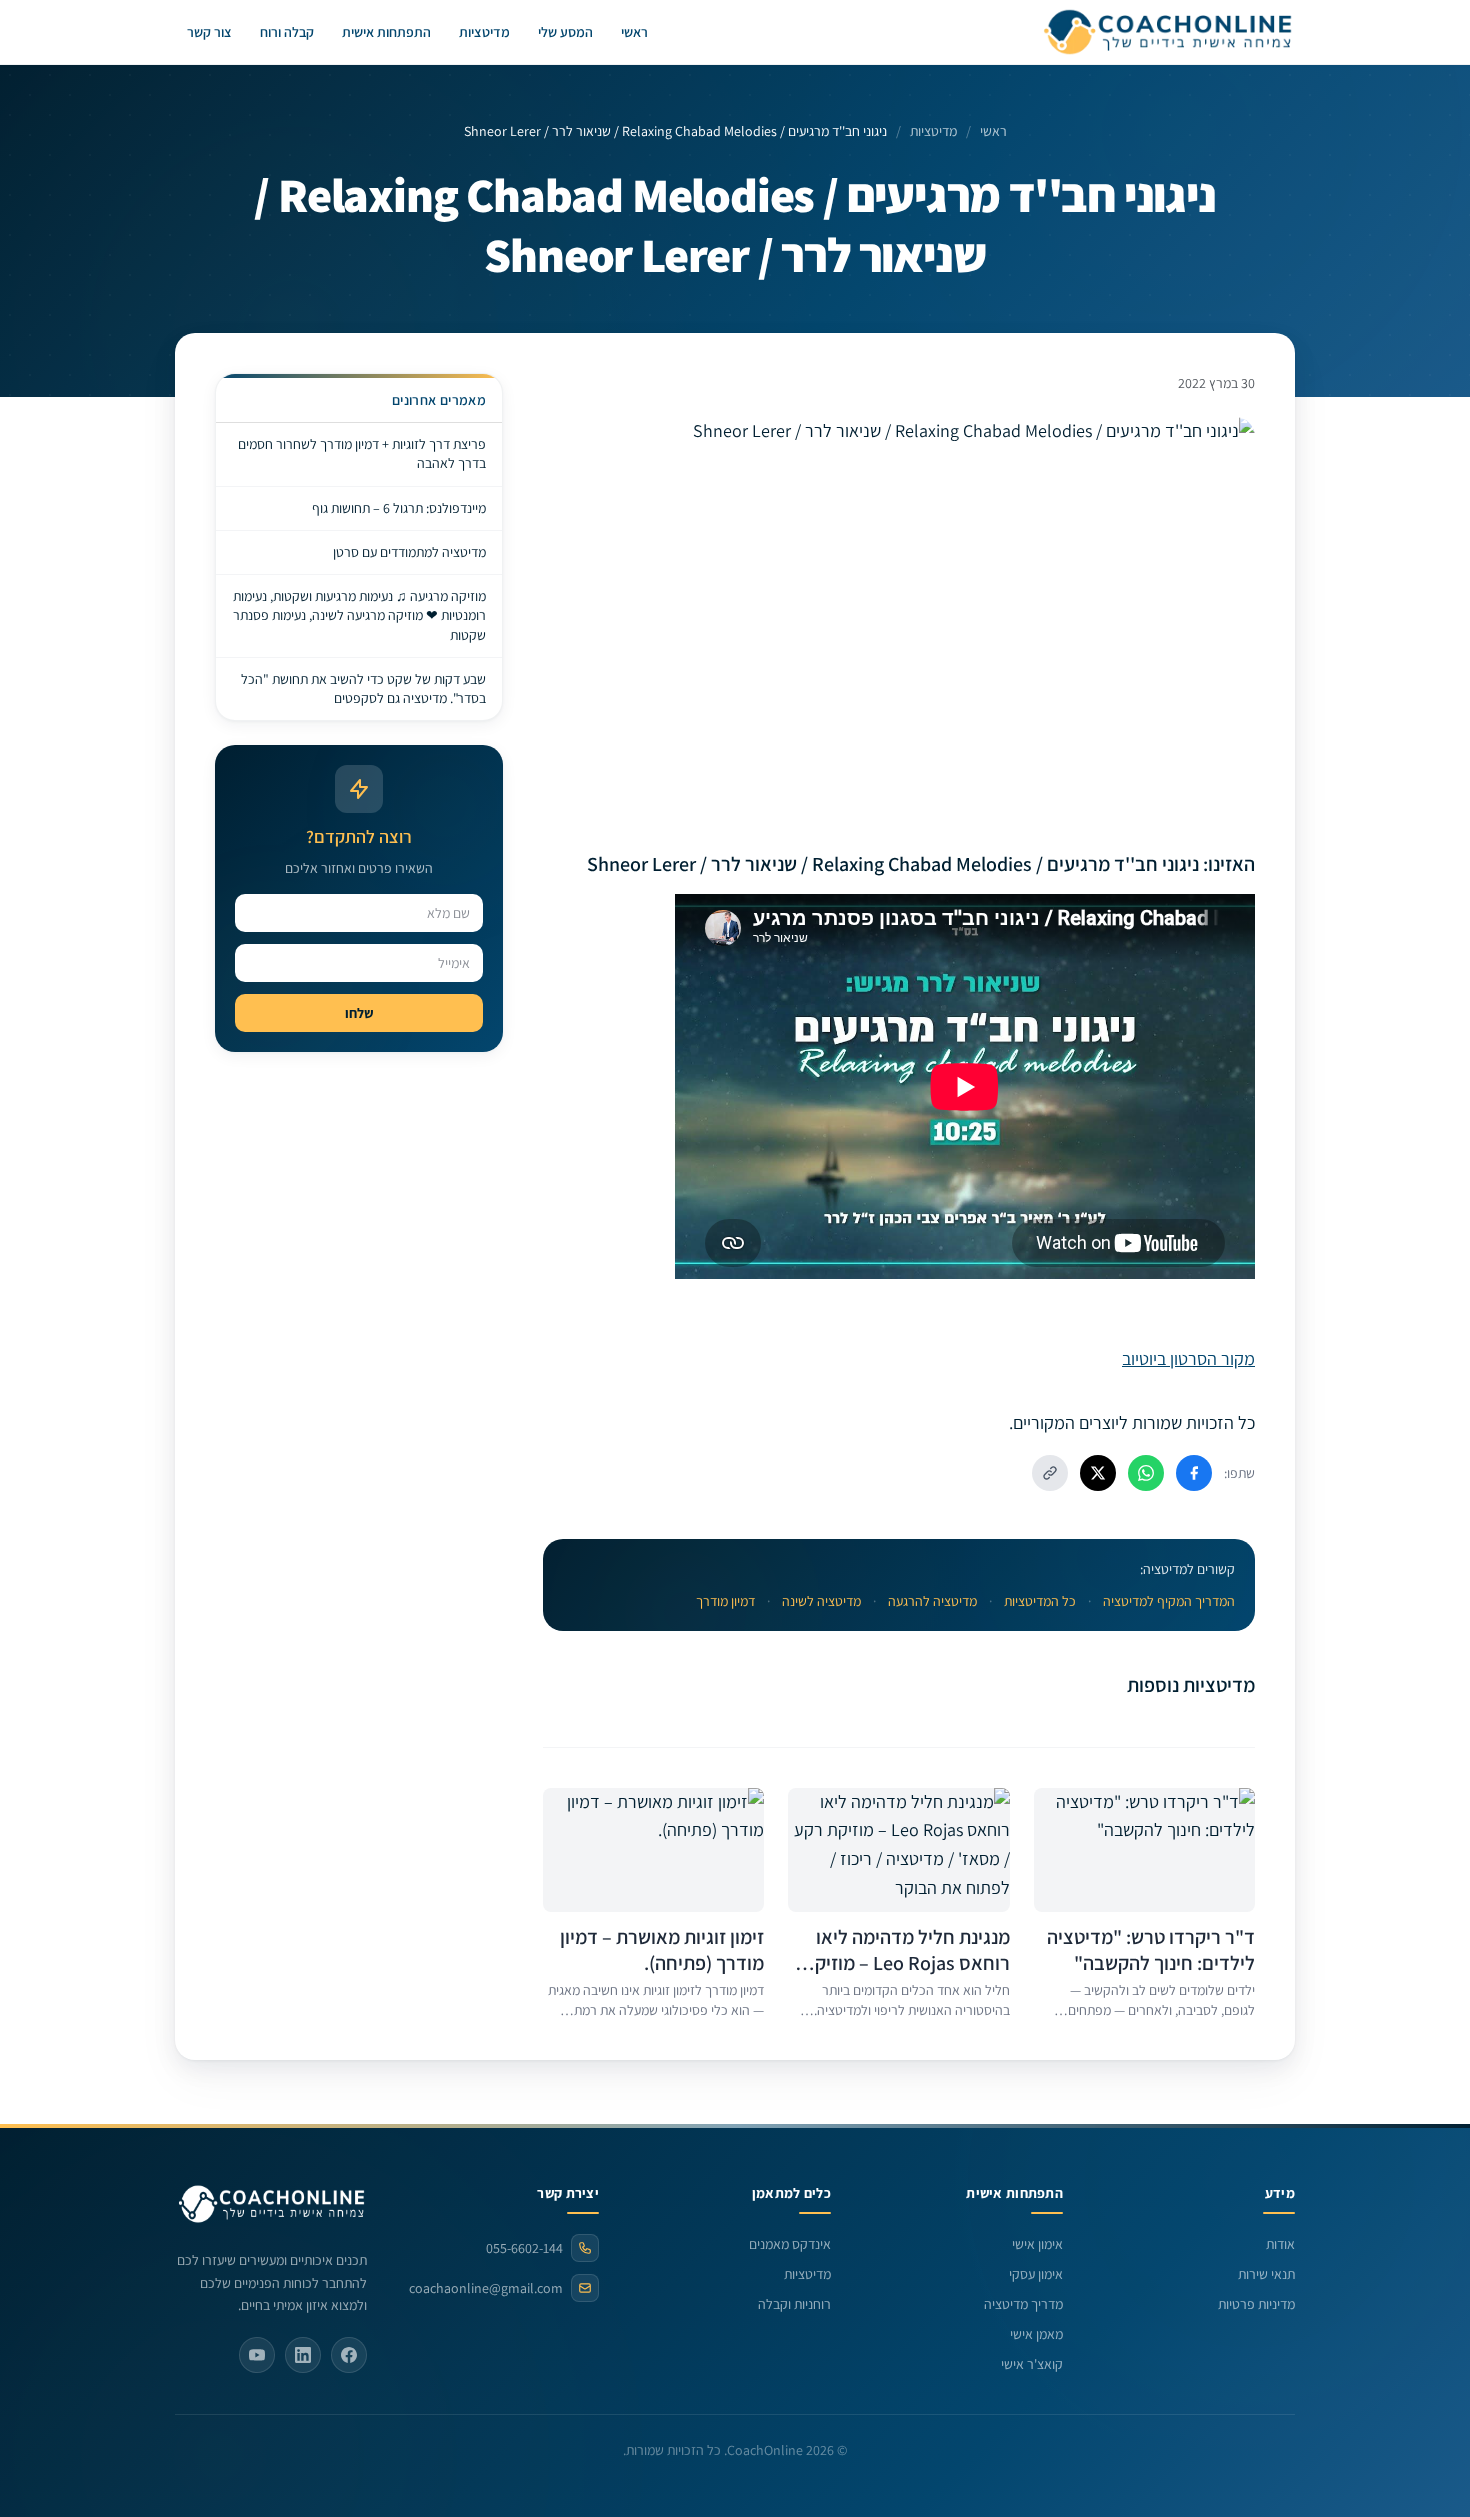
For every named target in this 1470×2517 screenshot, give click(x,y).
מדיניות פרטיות (1256, 2304)
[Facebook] (349, 2355)
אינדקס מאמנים (790, 2244)
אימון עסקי (1036, 2274)
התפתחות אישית (386, 32)
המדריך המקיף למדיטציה (1169, 1601)
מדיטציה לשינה (821, 1601)
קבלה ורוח (287, 32)
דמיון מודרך (725, 1601)
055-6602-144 (524, 2248)
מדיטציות (484, 32)
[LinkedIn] (303, 2355)
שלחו (359, 1013)
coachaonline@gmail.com (486, 2288)
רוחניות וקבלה (794, 2304)
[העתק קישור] (1050, 1473)
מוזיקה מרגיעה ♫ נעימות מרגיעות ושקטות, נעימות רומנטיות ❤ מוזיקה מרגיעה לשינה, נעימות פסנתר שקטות (359, 615)
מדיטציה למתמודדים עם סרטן (409, 552)
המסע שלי (565, 32)
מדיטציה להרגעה (932, 1601)
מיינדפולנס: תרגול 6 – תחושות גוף (399, 508)
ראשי (634, 32)
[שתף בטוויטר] (1098, 1473)
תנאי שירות (1266, 2274)
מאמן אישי (1036, 2334)
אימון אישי (1037, 2244)
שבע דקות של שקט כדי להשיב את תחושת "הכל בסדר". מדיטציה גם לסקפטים (363, 688)
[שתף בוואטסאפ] (1146, 1473)
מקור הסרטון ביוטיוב (1188, 1358)
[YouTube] (257, 2355)
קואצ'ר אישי (1032, 2364)
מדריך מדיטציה (1023, 2304)
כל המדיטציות (1040, 1601)
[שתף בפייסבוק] (1194, 1473)
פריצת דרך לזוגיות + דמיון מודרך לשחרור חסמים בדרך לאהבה (362, 453)
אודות (1280, 2244)
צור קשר (209, 32)
